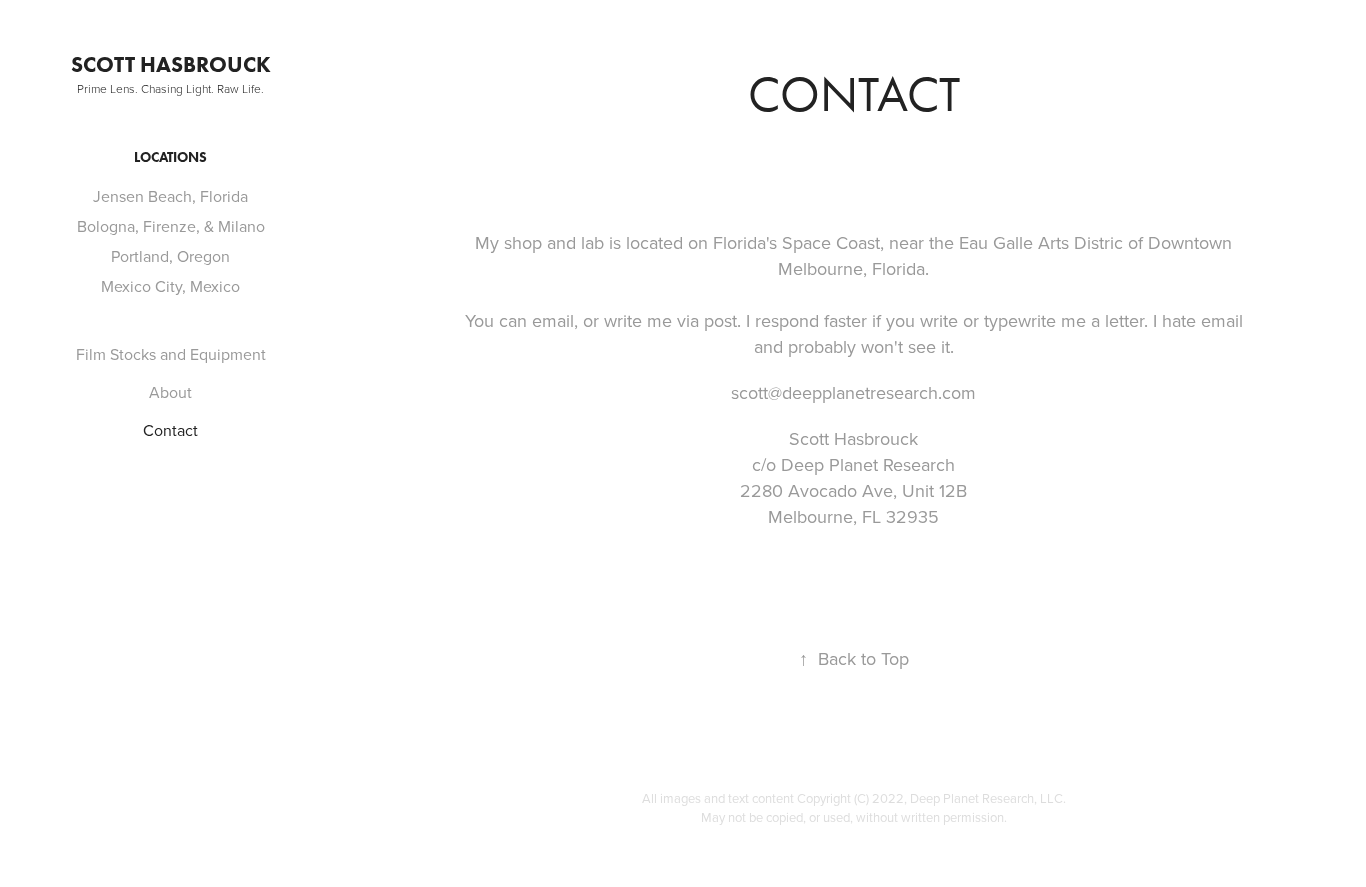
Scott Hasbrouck (171, 64)
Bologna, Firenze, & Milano (171, 226)
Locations (170, 157)
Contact (170, 430)
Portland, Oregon (170, 256)
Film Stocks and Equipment (171, 354)
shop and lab (554, 242)
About (170, 392)
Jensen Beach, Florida (170, 196)
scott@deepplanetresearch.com (853, 392)
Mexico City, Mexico (170, 286)
